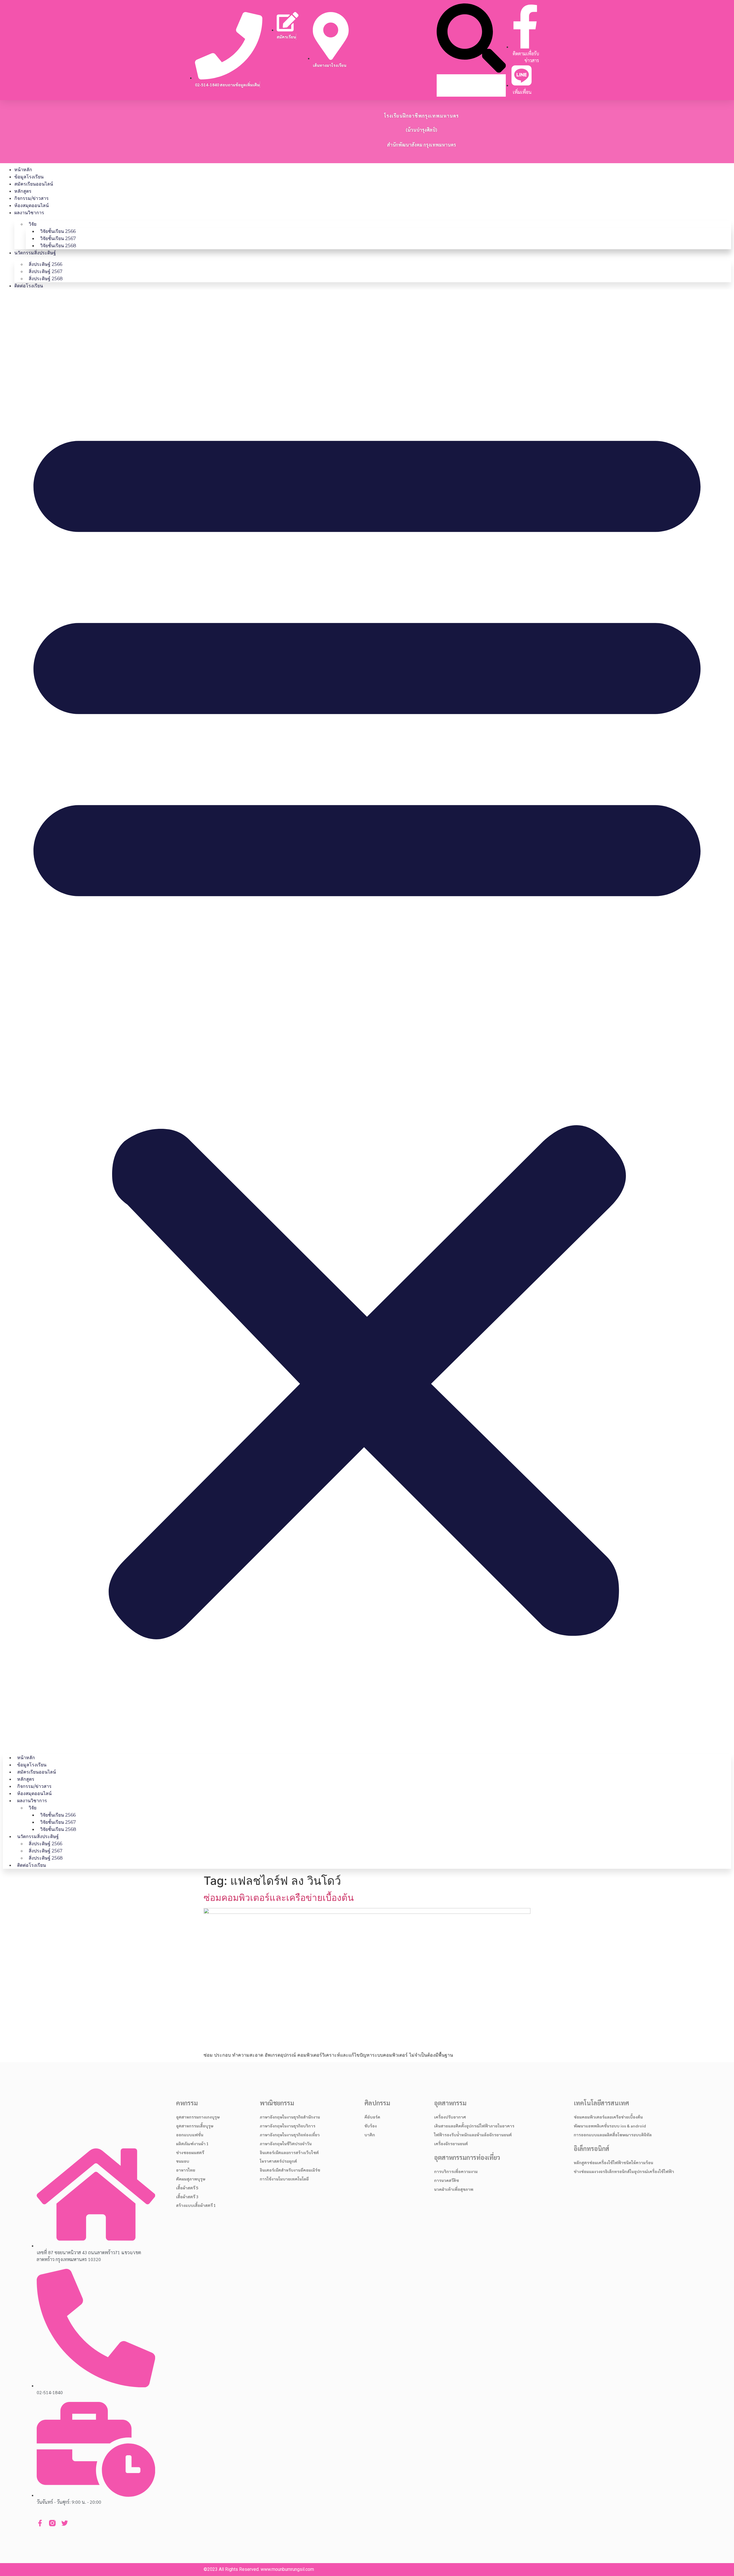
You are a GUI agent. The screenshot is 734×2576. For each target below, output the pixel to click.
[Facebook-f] (40, 2523)
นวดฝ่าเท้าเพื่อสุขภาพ (454, 2189)
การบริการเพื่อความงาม (456, 2171)
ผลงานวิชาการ (29, 213)
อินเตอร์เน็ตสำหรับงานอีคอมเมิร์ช (290, 2170)
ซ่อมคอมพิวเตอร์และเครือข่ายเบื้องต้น (279, 1898)
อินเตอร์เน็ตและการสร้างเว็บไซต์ (289, 2152)
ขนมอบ (183, 2161)
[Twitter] (65, 2523)
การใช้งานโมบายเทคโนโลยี (284, 2179)
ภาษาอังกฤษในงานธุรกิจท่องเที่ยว (290, 2135)
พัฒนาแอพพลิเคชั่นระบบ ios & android (610, 2126)
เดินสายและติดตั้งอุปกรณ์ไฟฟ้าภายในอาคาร (474, 2126)
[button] (471, 39)
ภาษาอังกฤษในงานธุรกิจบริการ (288, 2126)
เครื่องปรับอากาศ (450, 2117)
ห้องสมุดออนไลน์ (32, 205)
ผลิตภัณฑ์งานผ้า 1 (192, 2144)
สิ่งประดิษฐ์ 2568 (46, 279)
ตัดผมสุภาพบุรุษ (191, 2179)
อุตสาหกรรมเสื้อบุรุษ (195, 2126)
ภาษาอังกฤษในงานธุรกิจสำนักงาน (290, 2117)
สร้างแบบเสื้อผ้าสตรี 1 (196, 2205)
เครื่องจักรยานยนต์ (451, 2144)
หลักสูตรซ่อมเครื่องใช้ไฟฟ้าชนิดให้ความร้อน (613, 2162)
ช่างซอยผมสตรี (190, 2152)
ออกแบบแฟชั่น (190, 2135)
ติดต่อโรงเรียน (29, 286)
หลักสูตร (23, 191)
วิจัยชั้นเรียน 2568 (58, 246)
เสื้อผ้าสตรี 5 (187, 2188)
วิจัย (33, 224)
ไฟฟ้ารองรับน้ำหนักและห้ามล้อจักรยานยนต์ (473, 2135)
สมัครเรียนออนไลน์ (34, 184)
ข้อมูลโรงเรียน (29, 177)
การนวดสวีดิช (447, 2180)
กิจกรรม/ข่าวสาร (32, 198)
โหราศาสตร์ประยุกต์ (278, 2161)
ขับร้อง (371, 2126)
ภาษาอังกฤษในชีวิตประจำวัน (286, 2144)
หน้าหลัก (23, 170)
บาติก (370, 2135)
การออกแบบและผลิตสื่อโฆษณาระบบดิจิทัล (613, 2135)
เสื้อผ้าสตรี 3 (187, 2197)
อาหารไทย (186, 2170)
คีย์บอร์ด (372, 2117)
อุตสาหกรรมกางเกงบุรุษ (198, 2117)
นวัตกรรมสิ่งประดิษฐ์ (35, 253)
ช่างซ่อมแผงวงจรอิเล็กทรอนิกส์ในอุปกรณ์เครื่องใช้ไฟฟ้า (624, 2171)
